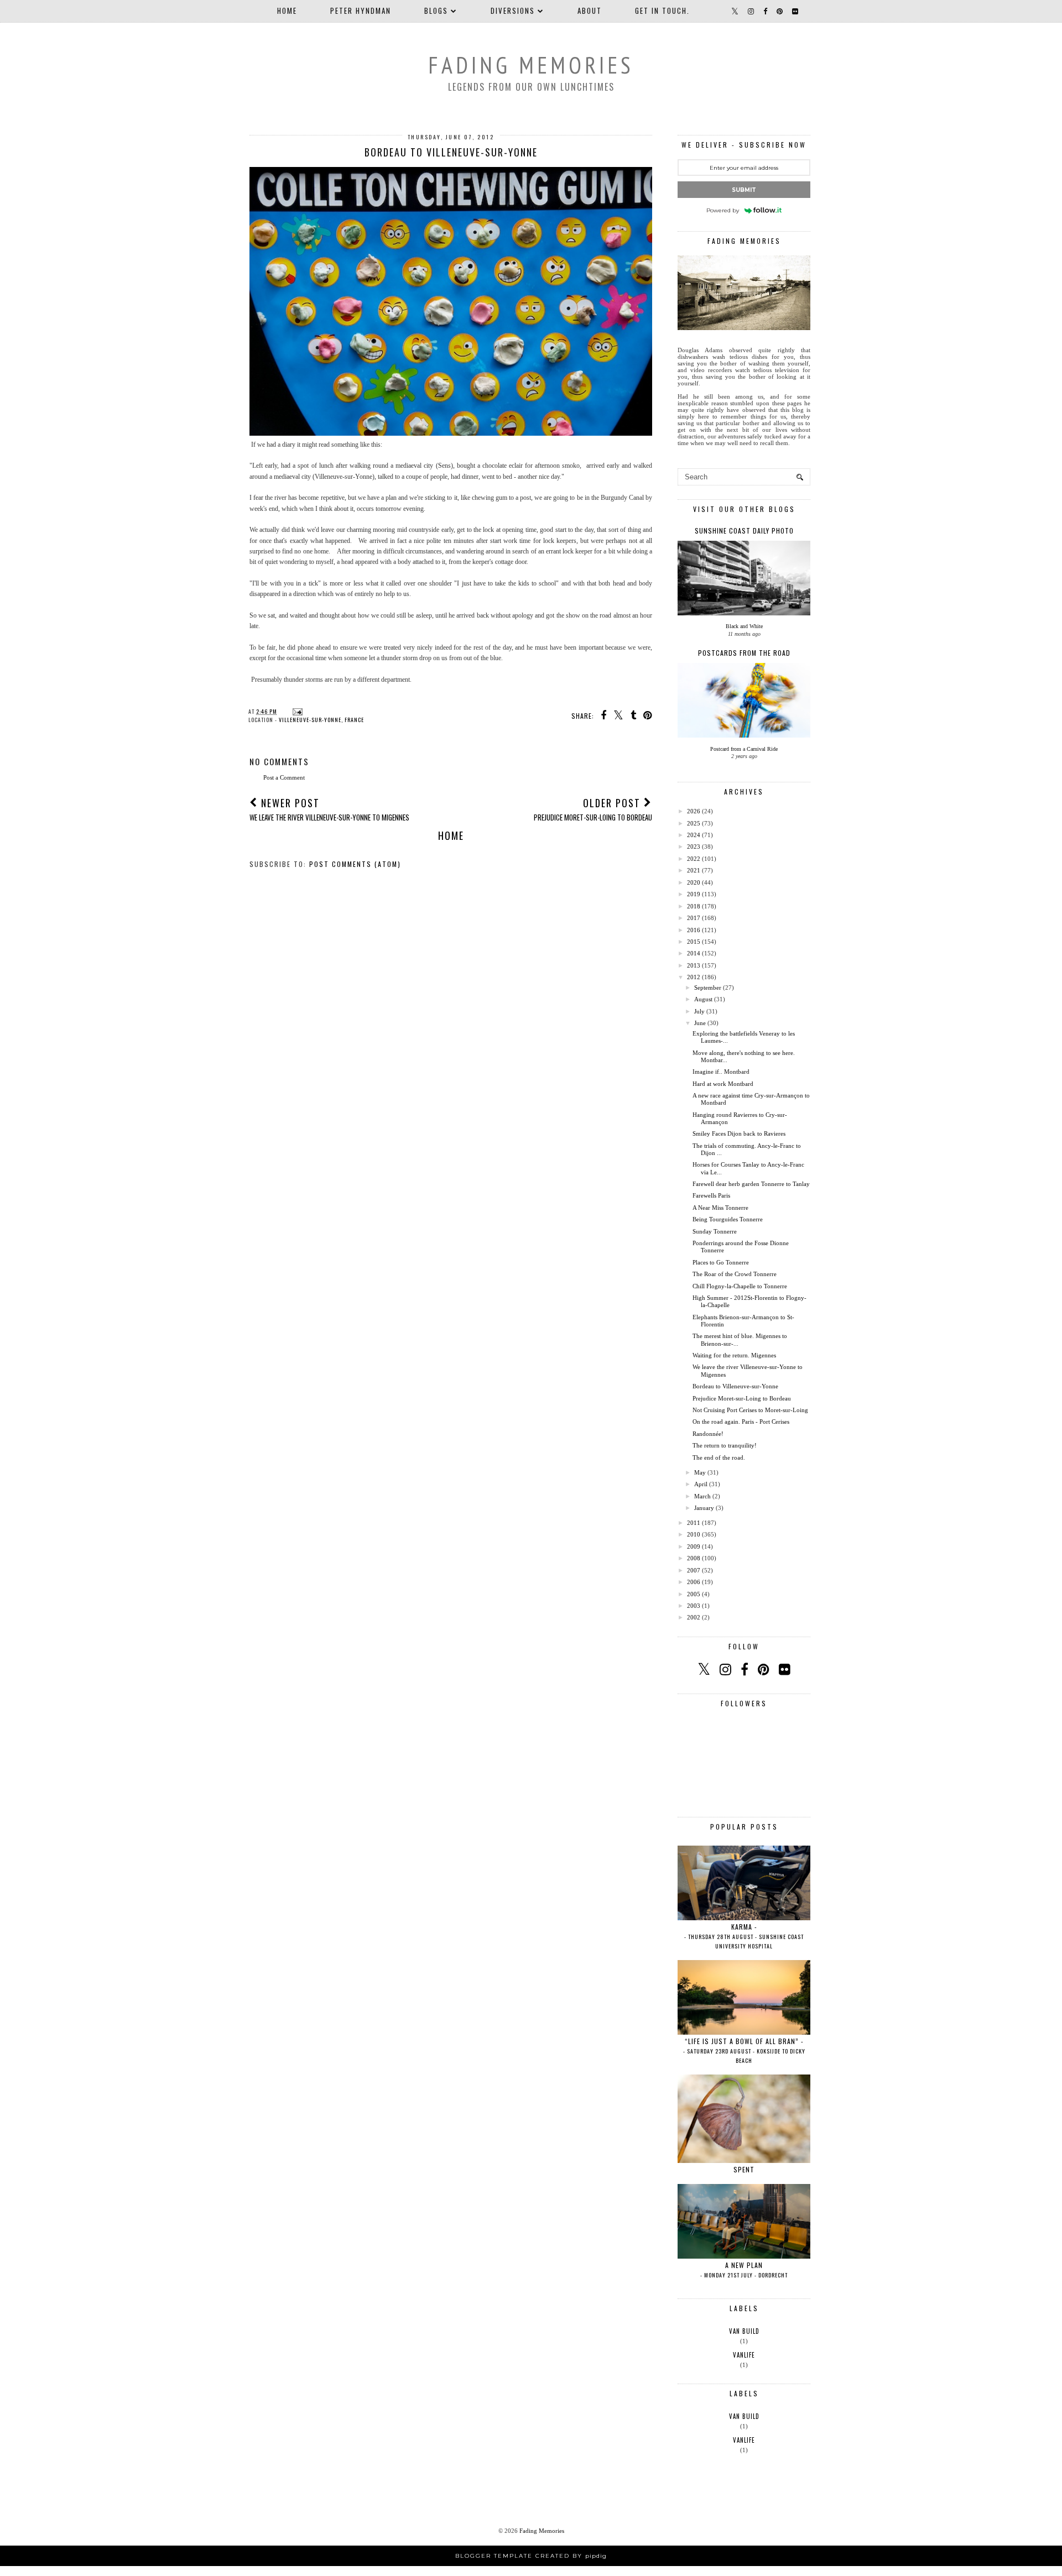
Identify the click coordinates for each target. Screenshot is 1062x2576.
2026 (694, 811)
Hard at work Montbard (723, 1084)
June (700, 1023)
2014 (694, 953)
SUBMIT (744, 190)
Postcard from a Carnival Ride (744, 749)
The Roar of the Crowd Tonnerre (735, 1274)
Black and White (744, 626)
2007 (694, 1570)
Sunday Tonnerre (715, 1231)
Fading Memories (531, 65)
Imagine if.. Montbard (721, 1072)
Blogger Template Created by (531, 2556)
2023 (694, 847)
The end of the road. (719, 1457)
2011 (694, 1523)
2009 (694, 1546)
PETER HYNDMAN (361, 11)
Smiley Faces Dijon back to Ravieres (739, 1133)
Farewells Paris (711, 1195)
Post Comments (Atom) (355, 864)
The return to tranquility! (725, 1445)
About (590, 11)
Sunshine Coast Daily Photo (744, 531)
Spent (744, 2169)
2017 (694, 918)
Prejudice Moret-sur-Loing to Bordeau (742, 1398)
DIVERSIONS (513, 11)
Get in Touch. (662, 11)
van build (744, 2331)
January (704, 1508)
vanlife (744, 2355)
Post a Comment (284, 777)
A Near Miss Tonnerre (720, 1208)
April (701, 1484)
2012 (694, 977)
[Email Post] (296, 711)
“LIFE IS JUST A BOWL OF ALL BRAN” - (744, 2050)
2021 (694, 870)
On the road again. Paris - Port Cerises (741, 1422)
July (699, 1011)
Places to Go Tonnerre (721, 1262)
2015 (694, 942)
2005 (694, 1594)
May (700, 1472)
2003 (694, 1606)
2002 (694, 1617)
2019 (694, 894)
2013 (694, 965)
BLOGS (436, 11)
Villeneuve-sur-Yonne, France (321, 720)
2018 (694, 906)
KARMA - (744, 1936)
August (703, 999)
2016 (694, 930)
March (702, 1496)
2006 (694, 1582)
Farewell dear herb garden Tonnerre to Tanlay (751, 1184)
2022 (694, 859)
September (708, 987)
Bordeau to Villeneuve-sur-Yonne (735, 1386)
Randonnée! (708, 1434)
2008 (694, 1558)
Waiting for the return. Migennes (734, 1355)
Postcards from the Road (744, 653)
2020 (694, 882)
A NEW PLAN (744, 2270)
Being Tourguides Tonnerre (728, 1219)
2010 (694, 1534)
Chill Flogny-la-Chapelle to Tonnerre (740, 1286)
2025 (694, 823)
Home (287, 11)
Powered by (723, 210)
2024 (694, 835)
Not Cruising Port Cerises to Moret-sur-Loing (750, 1410)
